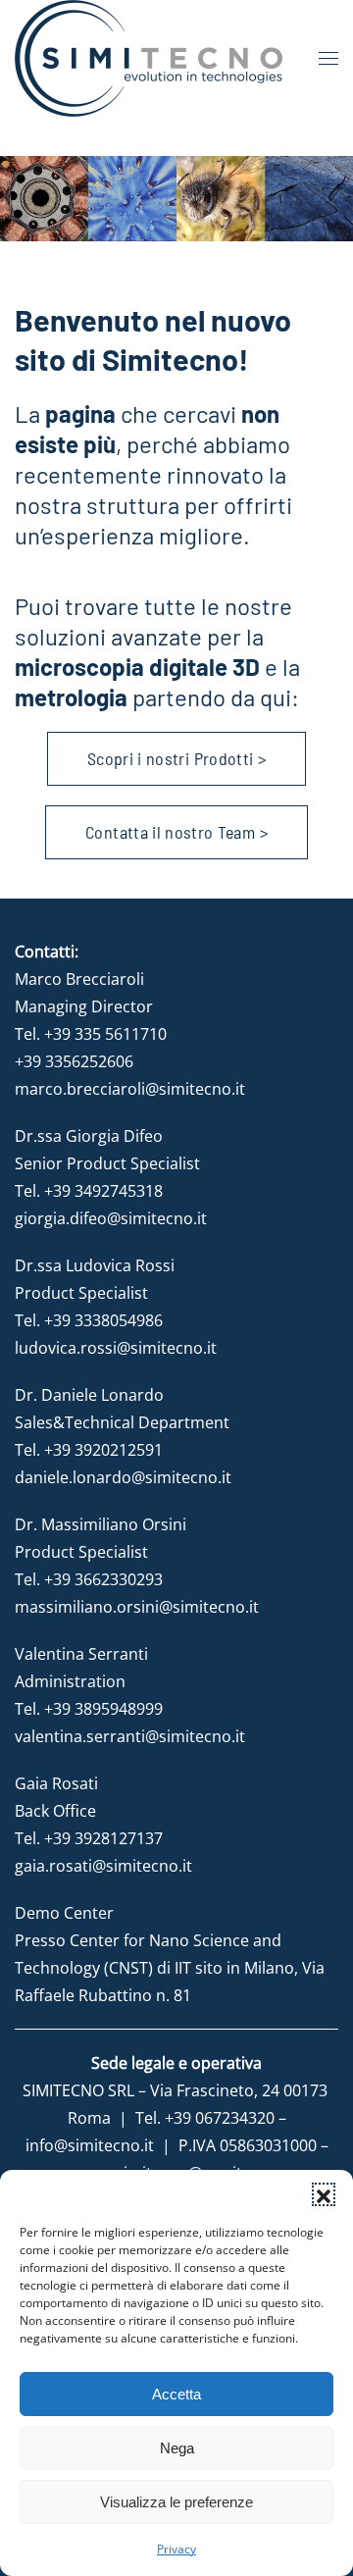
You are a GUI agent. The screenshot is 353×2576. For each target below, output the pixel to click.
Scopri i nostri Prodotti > (176, 758)
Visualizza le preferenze (176, 2502)
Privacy (176, 2549)
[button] (324, 2194)
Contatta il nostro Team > (176, 832)
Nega (177, 2448)
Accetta (176, 2394)
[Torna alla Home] (149, 58)
